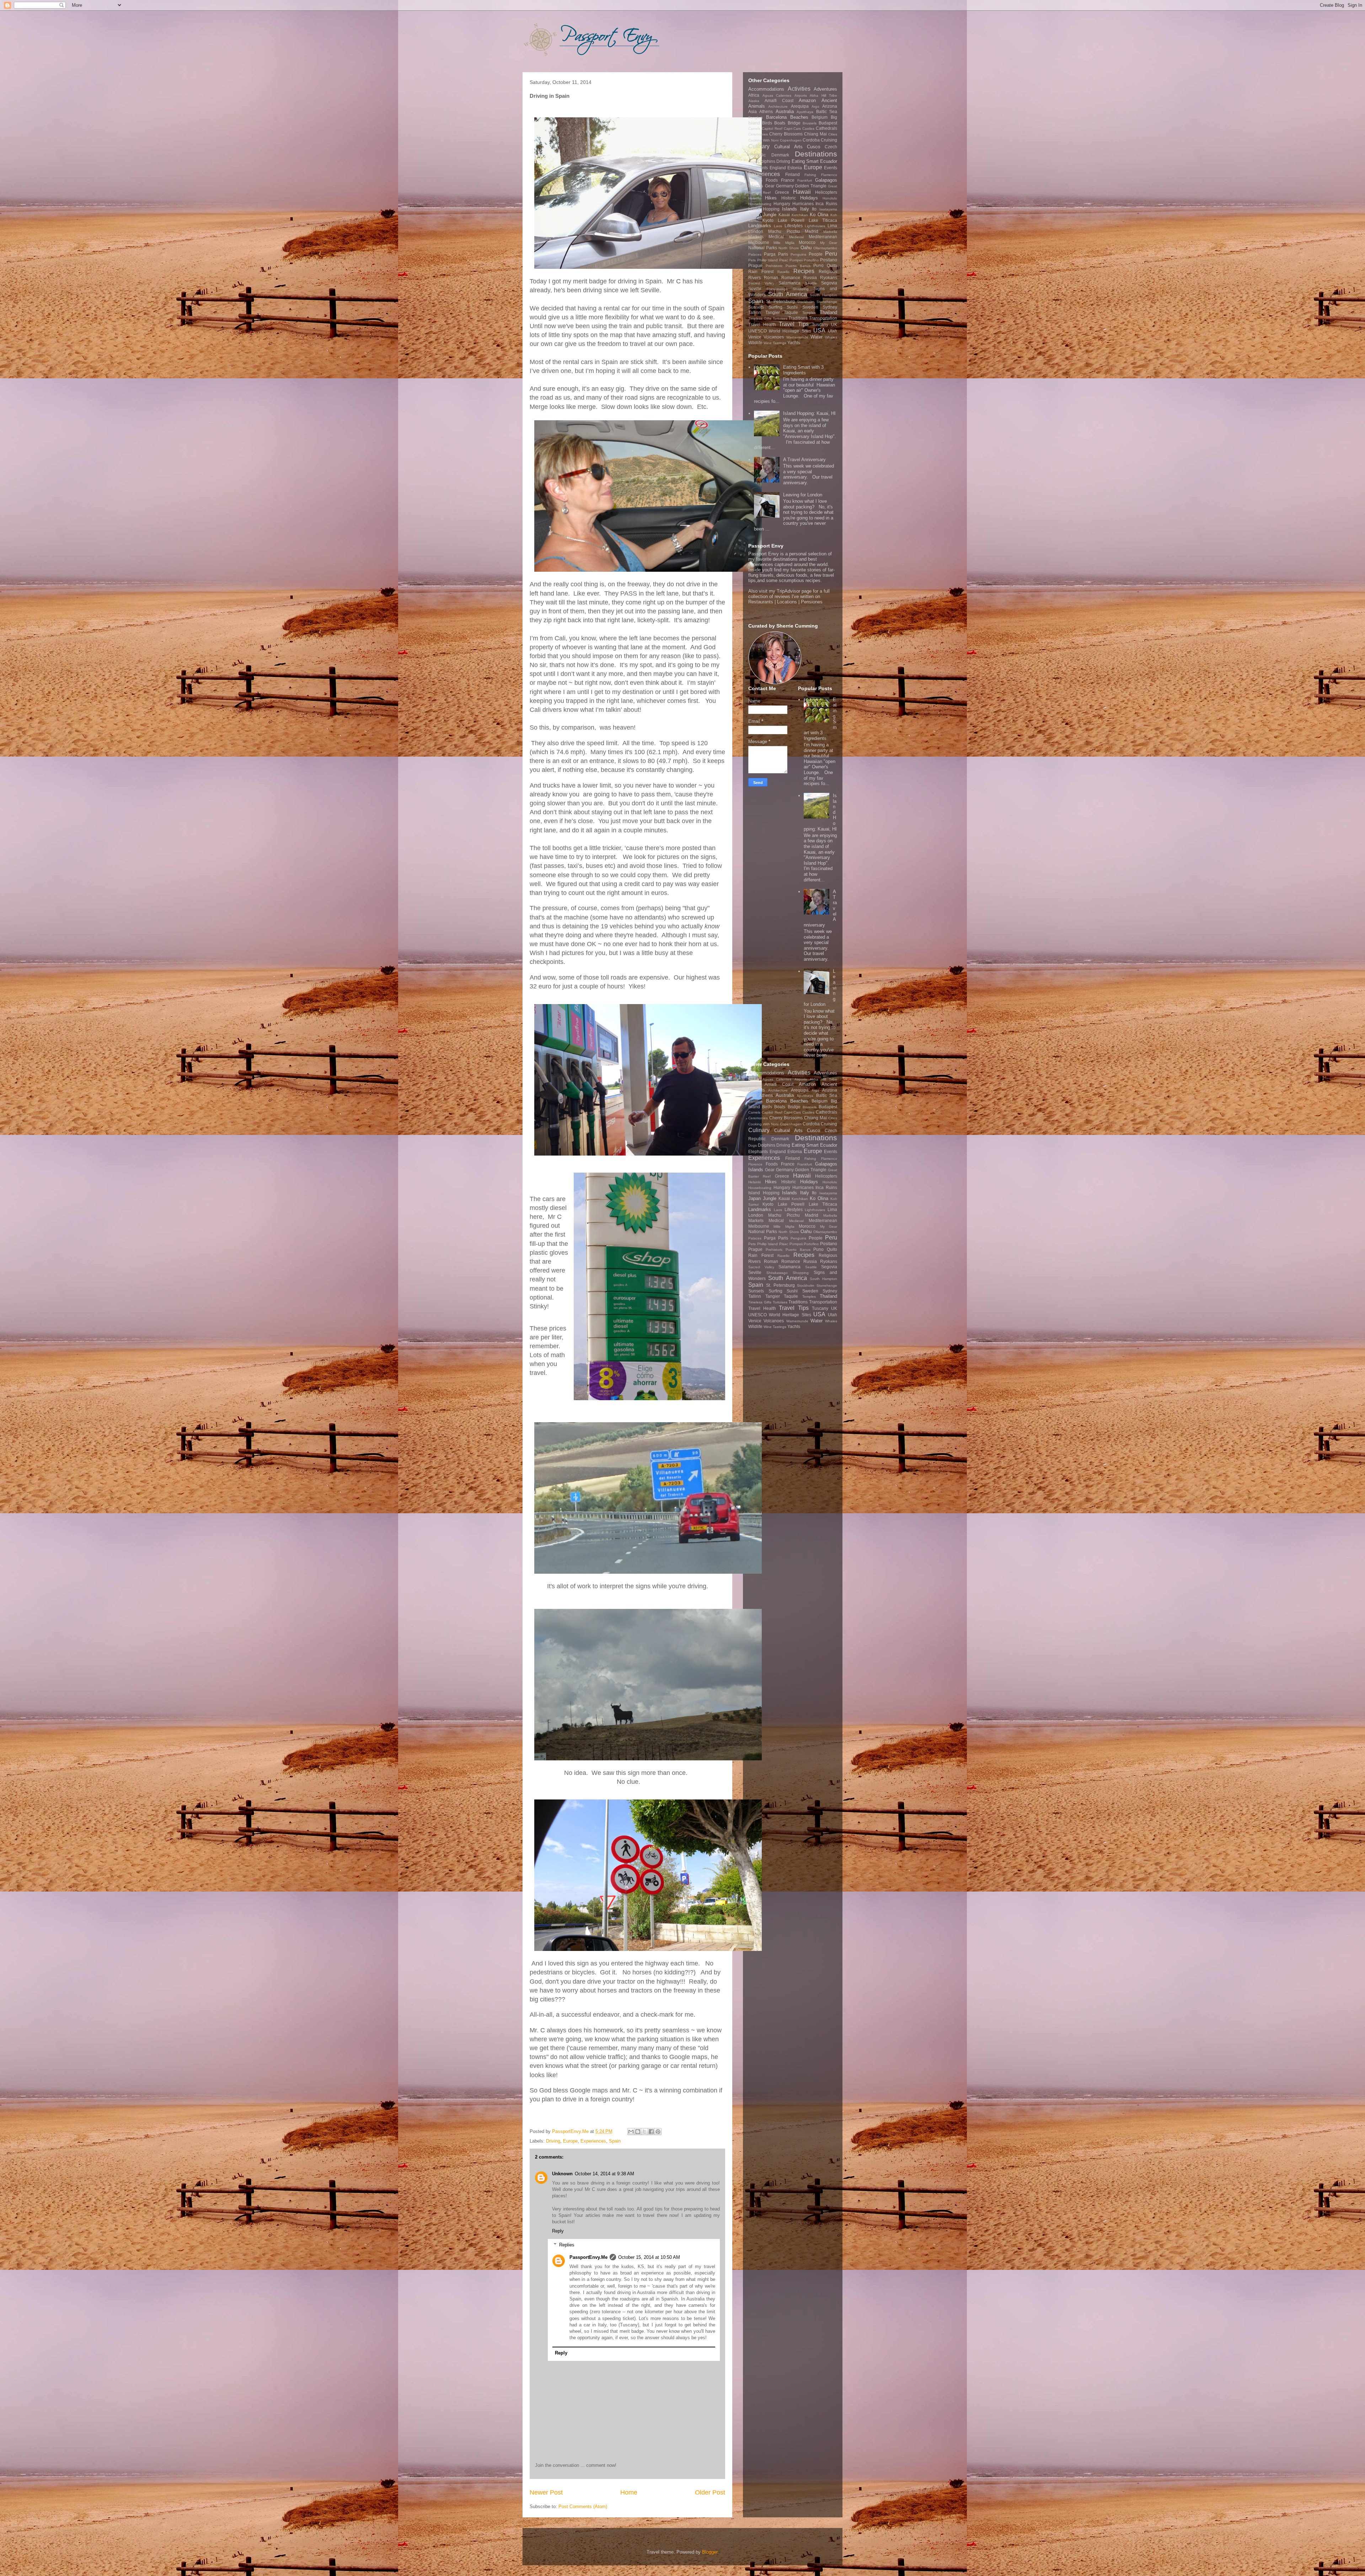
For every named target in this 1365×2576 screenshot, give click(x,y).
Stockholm (805, 302)
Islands (789, 209)
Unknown (562, 2174)
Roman (771, 278)
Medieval (796, 237)
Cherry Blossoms (786, 134)
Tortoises (780, 318)
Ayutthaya (805, 112)
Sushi (792, 307)
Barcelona (776, 117)
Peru (831, 254)
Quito (832, 265)
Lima (832, 226)
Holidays (809, 198)
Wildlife (755, 343)
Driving (553, 2141)
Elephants (758, 168)
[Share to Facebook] (651, 2132)
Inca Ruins (826, 204)
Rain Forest (761, 271)
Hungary (782, 204)
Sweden (810, 307)
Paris (783, 254)
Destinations (816, 154)
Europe (570, 2141)
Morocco (807, 242)
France (788, 180)
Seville (755, 289)
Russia (810, 278)
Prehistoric (774, 266)
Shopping (801, 289)
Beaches (799, 117)
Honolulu (830, 198)
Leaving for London (803, 495)
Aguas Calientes (777, 95)
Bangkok (756, 118)
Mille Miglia (784, 243)
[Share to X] (644, 2132)
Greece (782, 192)
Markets (756, 237)
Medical (776, 237)
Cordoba (811, 140)
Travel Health (762, 324)
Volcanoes (774, 337)
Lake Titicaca (823, 220)
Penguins (798, 254)
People (816, 254)
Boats (780, 123)
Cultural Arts (788, 147)
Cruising (829, 140)
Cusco (813, 147)
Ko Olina (819, 215)
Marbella (830, 232)
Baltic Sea (827, 111)
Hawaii (802, 192)
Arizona (830, 106)
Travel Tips (794, 324)
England (778, 168)
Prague (755, 265)
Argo (815, 106)
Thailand (828, 312)
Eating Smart (805, 161)
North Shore (789, 248)
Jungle (770, 215)
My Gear (829, 243)
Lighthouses (815, 226)
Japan (754, 215)
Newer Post (546, 2492)
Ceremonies (758, 134)
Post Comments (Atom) (583, 2506)
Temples (809, 313)
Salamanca (789, 283)
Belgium (820, 117)
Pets (752, 260)
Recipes (804, 271)
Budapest (828, 123)
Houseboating (760, 204)
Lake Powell (791, 220)
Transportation (823, 318)
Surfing (775, 307)
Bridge (794, 123)
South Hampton (823, 295)
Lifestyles (794, 226)
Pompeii (796, 260)
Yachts (794, 343)
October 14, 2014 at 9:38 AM (604, 2174)
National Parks (763, 248)
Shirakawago (777, 289)
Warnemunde (797, 337)
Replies (567, 2245)
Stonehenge (827, 302)
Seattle (811, 283)
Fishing (810, 175)
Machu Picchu (784, 231)
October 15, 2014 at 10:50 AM (649, 2257)
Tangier (773, 312)
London (756, 231)
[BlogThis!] (638, 2132)
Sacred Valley (761, 283)
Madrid (812, 231)
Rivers (754, 278)
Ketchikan (800, 215)
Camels (754, 129)
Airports (801, 95)
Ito (814, 209)
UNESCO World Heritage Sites (780, 331)
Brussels (810, 123)
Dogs (753, 162)
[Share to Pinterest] (658, 2132)
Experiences (593, 2141)
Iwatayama (828, 209)
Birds (767, 123)
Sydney (830, 307)
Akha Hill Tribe (823, 95)
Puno (818, 265)
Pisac (784, 260)
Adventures (825, 89)
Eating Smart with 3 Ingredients (803, 370)
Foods (772, 180)
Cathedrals (826, 128)
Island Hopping (764, 209)
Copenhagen (791, 140)
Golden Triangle (811, 186)
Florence (755, 180)
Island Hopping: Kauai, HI (809, 413)
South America (787, 294)
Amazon (807, 100)
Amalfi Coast (779, 100)
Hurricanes (803, 204)
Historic (789, 198)
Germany (785, 186)
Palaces (755, 254)
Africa (754, 95)
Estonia (795, 168)
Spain (615, 2141)
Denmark (780, 155)
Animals (757, 106)
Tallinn (755, 312)
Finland (793, 174)
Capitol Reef (772, 129)
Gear (770, 186)
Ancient (829, 100)
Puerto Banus (798, 266)
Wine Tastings (775, 343)
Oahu (806, 248)
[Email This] (631, 2132)
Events (831, 168)
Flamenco (829, 175)
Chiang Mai (815, 134)
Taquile (791, 312)
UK (834, 324)
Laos (778, 226)
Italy (805, 209)
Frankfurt (805, 180)
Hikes (771, 198)
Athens (766, 111)
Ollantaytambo (825, 248)
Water (817, 337)
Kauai (784, 215)
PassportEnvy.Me (588, 2257)
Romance (791, 278)
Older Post (710, 2492)
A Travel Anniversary (804, 460)
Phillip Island (768, 260)
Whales (831, 337)
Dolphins (767, 161)
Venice (755, 337)
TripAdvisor (788, 591)
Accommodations (766, 89)
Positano (829, 260)
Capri (788, 129)
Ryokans (829, 278)
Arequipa (800, 106)
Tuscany (820, 324)
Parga (770, 254)
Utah (833, 331)
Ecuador (829, 161)
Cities (833, 134)
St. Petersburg (780, 301)
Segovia (829, 283)
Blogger (710, 2552)
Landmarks (760, 226)
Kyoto (768, 220)
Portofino (811, 260)
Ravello (783, 272)
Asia (753, 111)
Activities (799, 89)
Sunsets (756, 307)
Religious (828, 271)
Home (629, 2492)
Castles (808, 129)
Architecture (778, 106)
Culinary (759, 146)
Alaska (754, 101)
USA (819, 330)
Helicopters (826, 192)
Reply (558, 2231)
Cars (797, 129)
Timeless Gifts (760, 318)
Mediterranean (823, 237)
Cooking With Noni (763, 140)
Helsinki (754, 198)
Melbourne (759, 242)
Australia (785, 111)
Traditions (798, 318)
